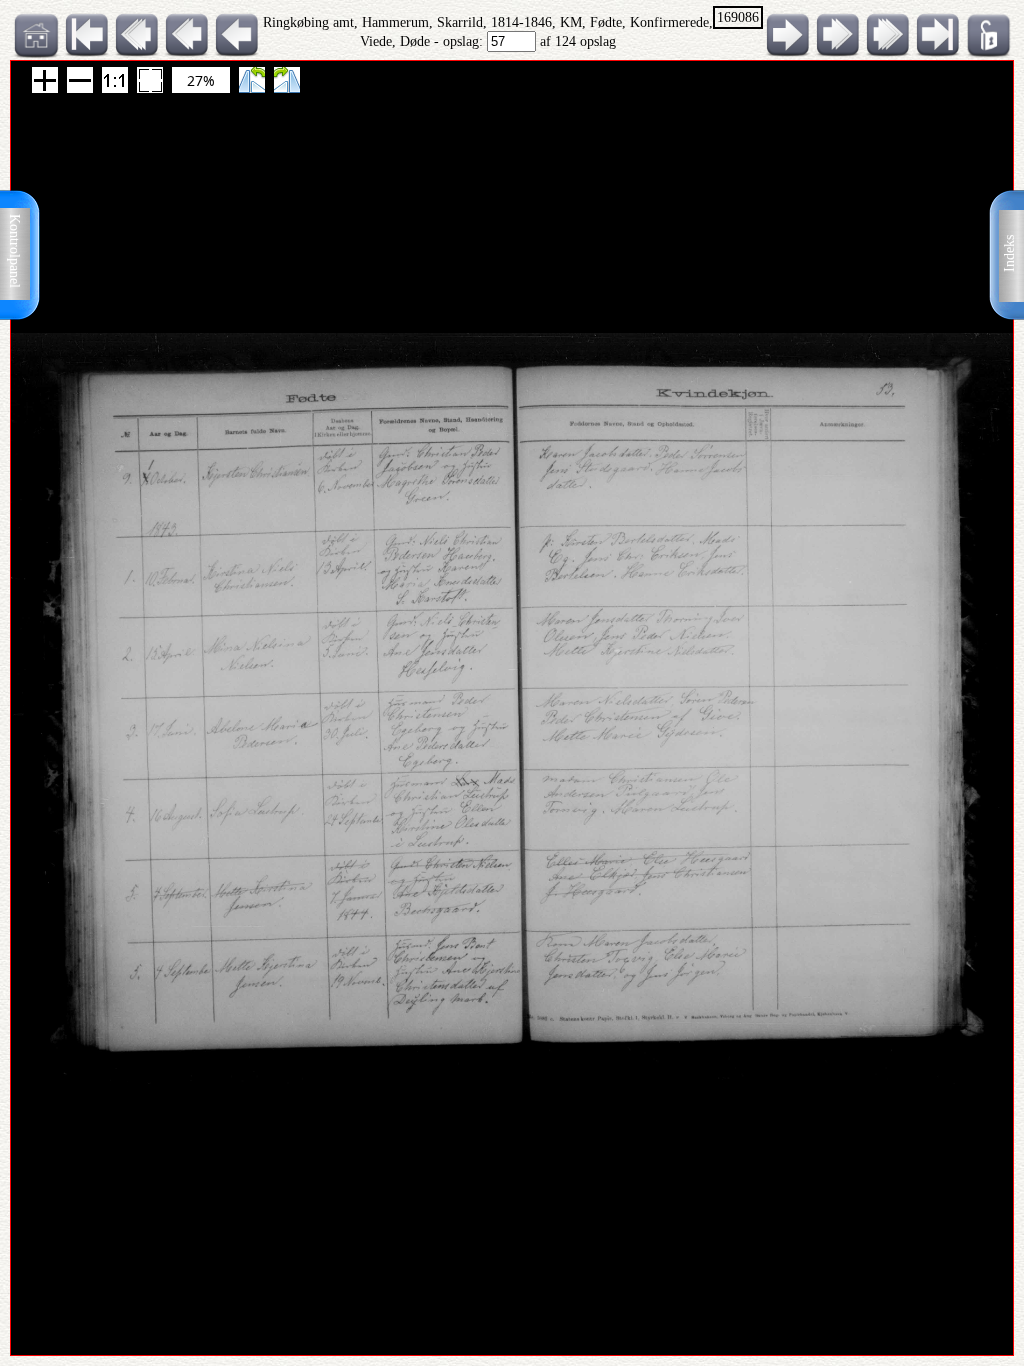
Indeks (1009, 253)
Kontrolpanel (14, 251)
